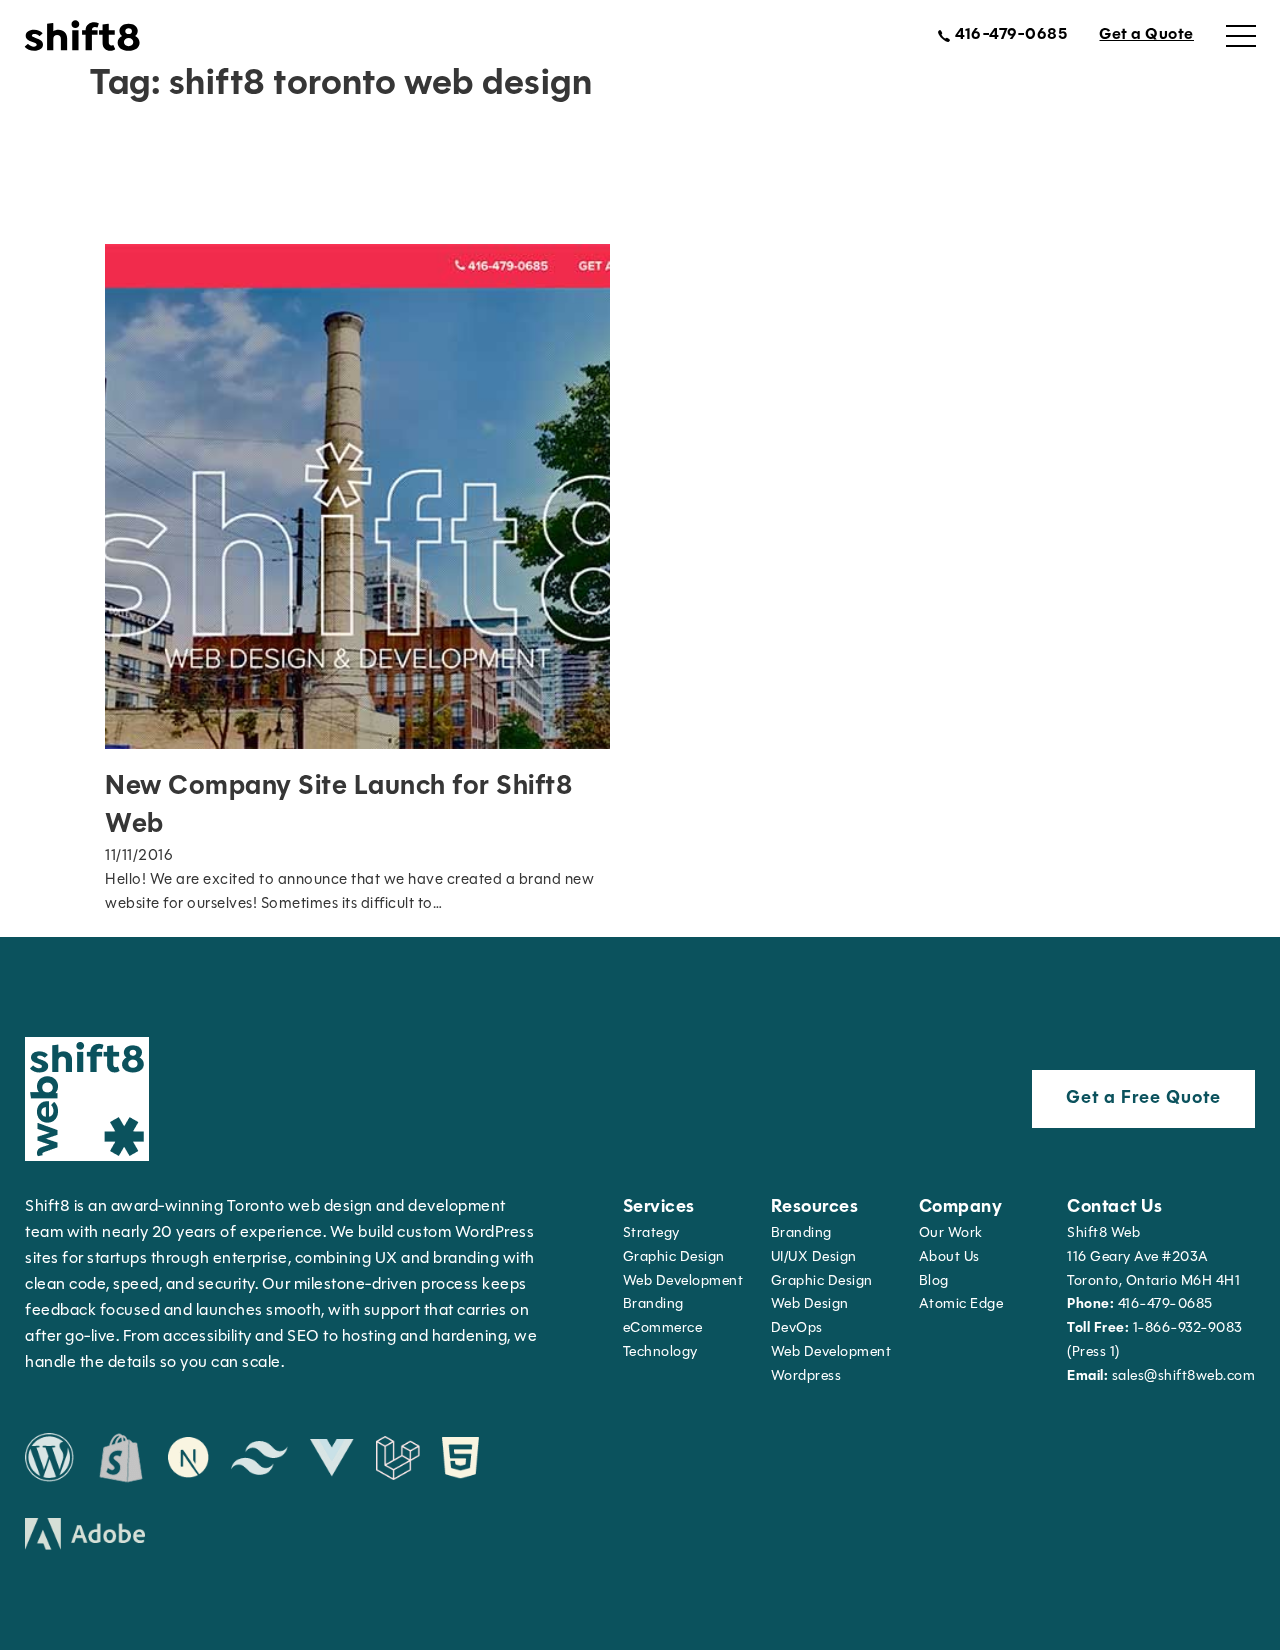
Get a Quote (1146, 35)
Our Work (951, 1233)
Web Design (810, 1304)
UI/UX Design (814, 1257)
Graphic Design (674, 1257)
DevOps (797, 1328)
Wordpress (806, 1376)
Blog (934, 1281)
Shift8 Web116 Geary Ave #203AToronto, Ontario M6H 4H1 (1153, 1257)
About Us (949, 1257)
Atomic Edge (961, 1304)
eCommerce (663, 1328)
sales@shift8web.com (1161, 1376)
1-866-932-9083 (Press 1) (1155, 1340)
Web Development (831, 1352)
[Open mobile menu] (1241, 36)
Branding (653, 1304)
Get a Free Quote (1143, 1099)
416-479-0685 (1140, 1304)
